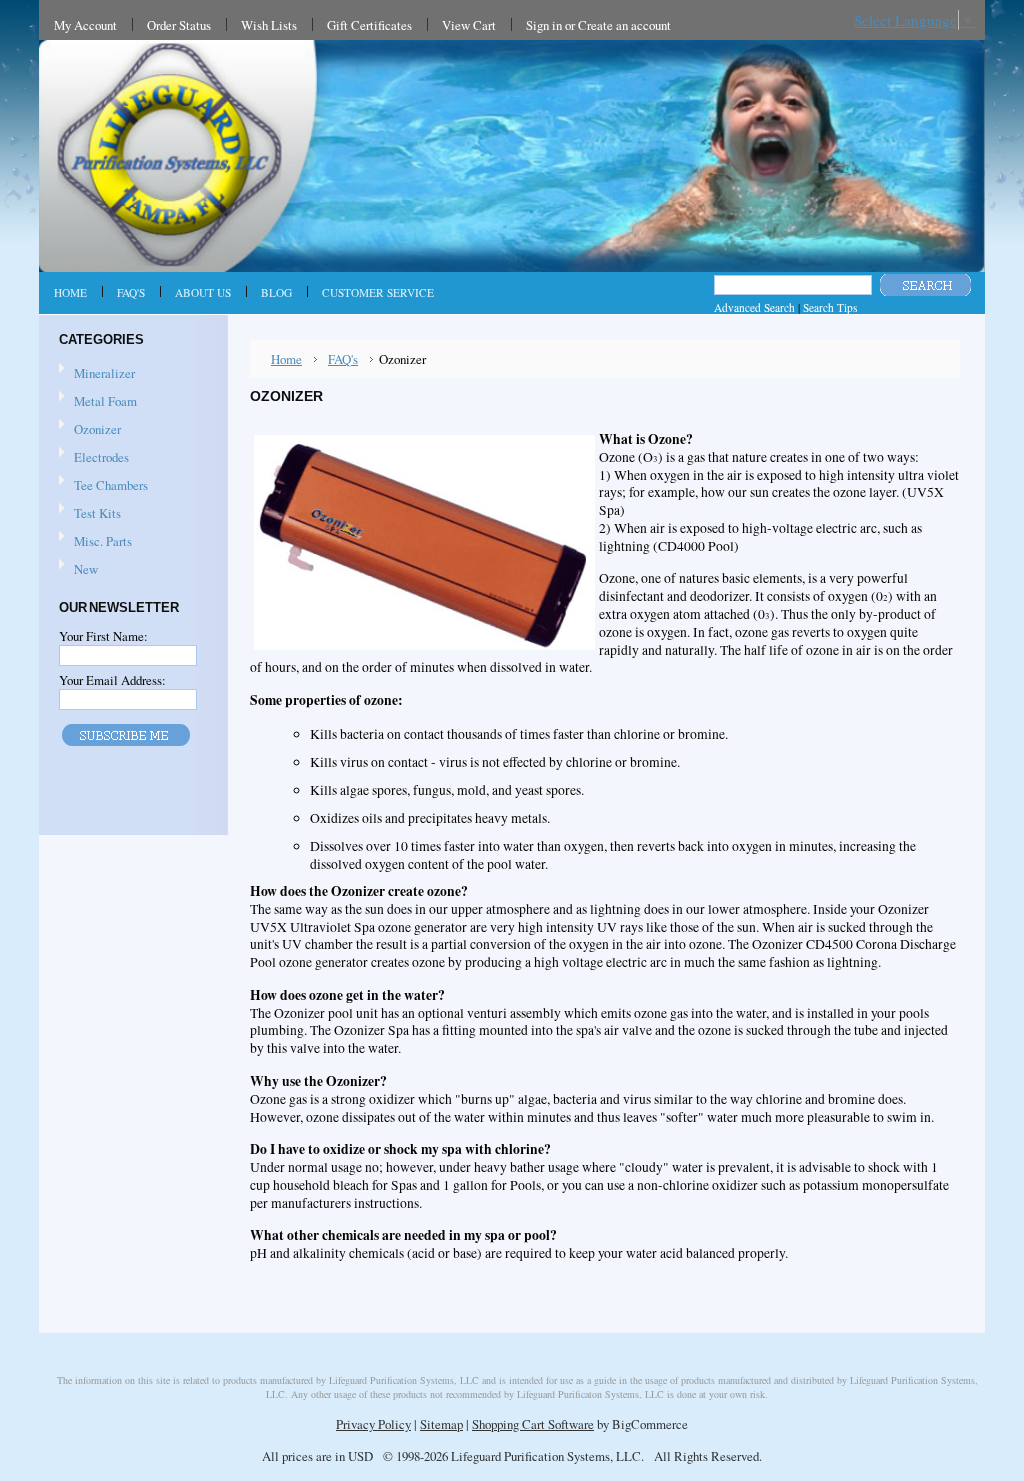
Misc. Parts (103, 541)
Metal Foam (105, 401)
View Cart (469, 25)
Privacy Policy (373, 1424)
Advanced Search (754, 307)
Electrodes (101, 457)
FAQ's (343, 359)
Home (286, 359)
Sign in (544, 25)
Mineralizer (104, 373)
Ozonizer (97, 429)
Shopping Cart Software (533, 1424)
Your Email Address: (112, 680)
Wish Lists (269, 25)
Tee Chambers (111, 485)
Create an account (624, 25)
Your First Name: (103, 636)
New (86, 569)
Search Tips (830, 307)
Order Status (179, 25)
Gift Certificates (369, 25)
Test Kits (97, 513)
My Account (85, 25)
